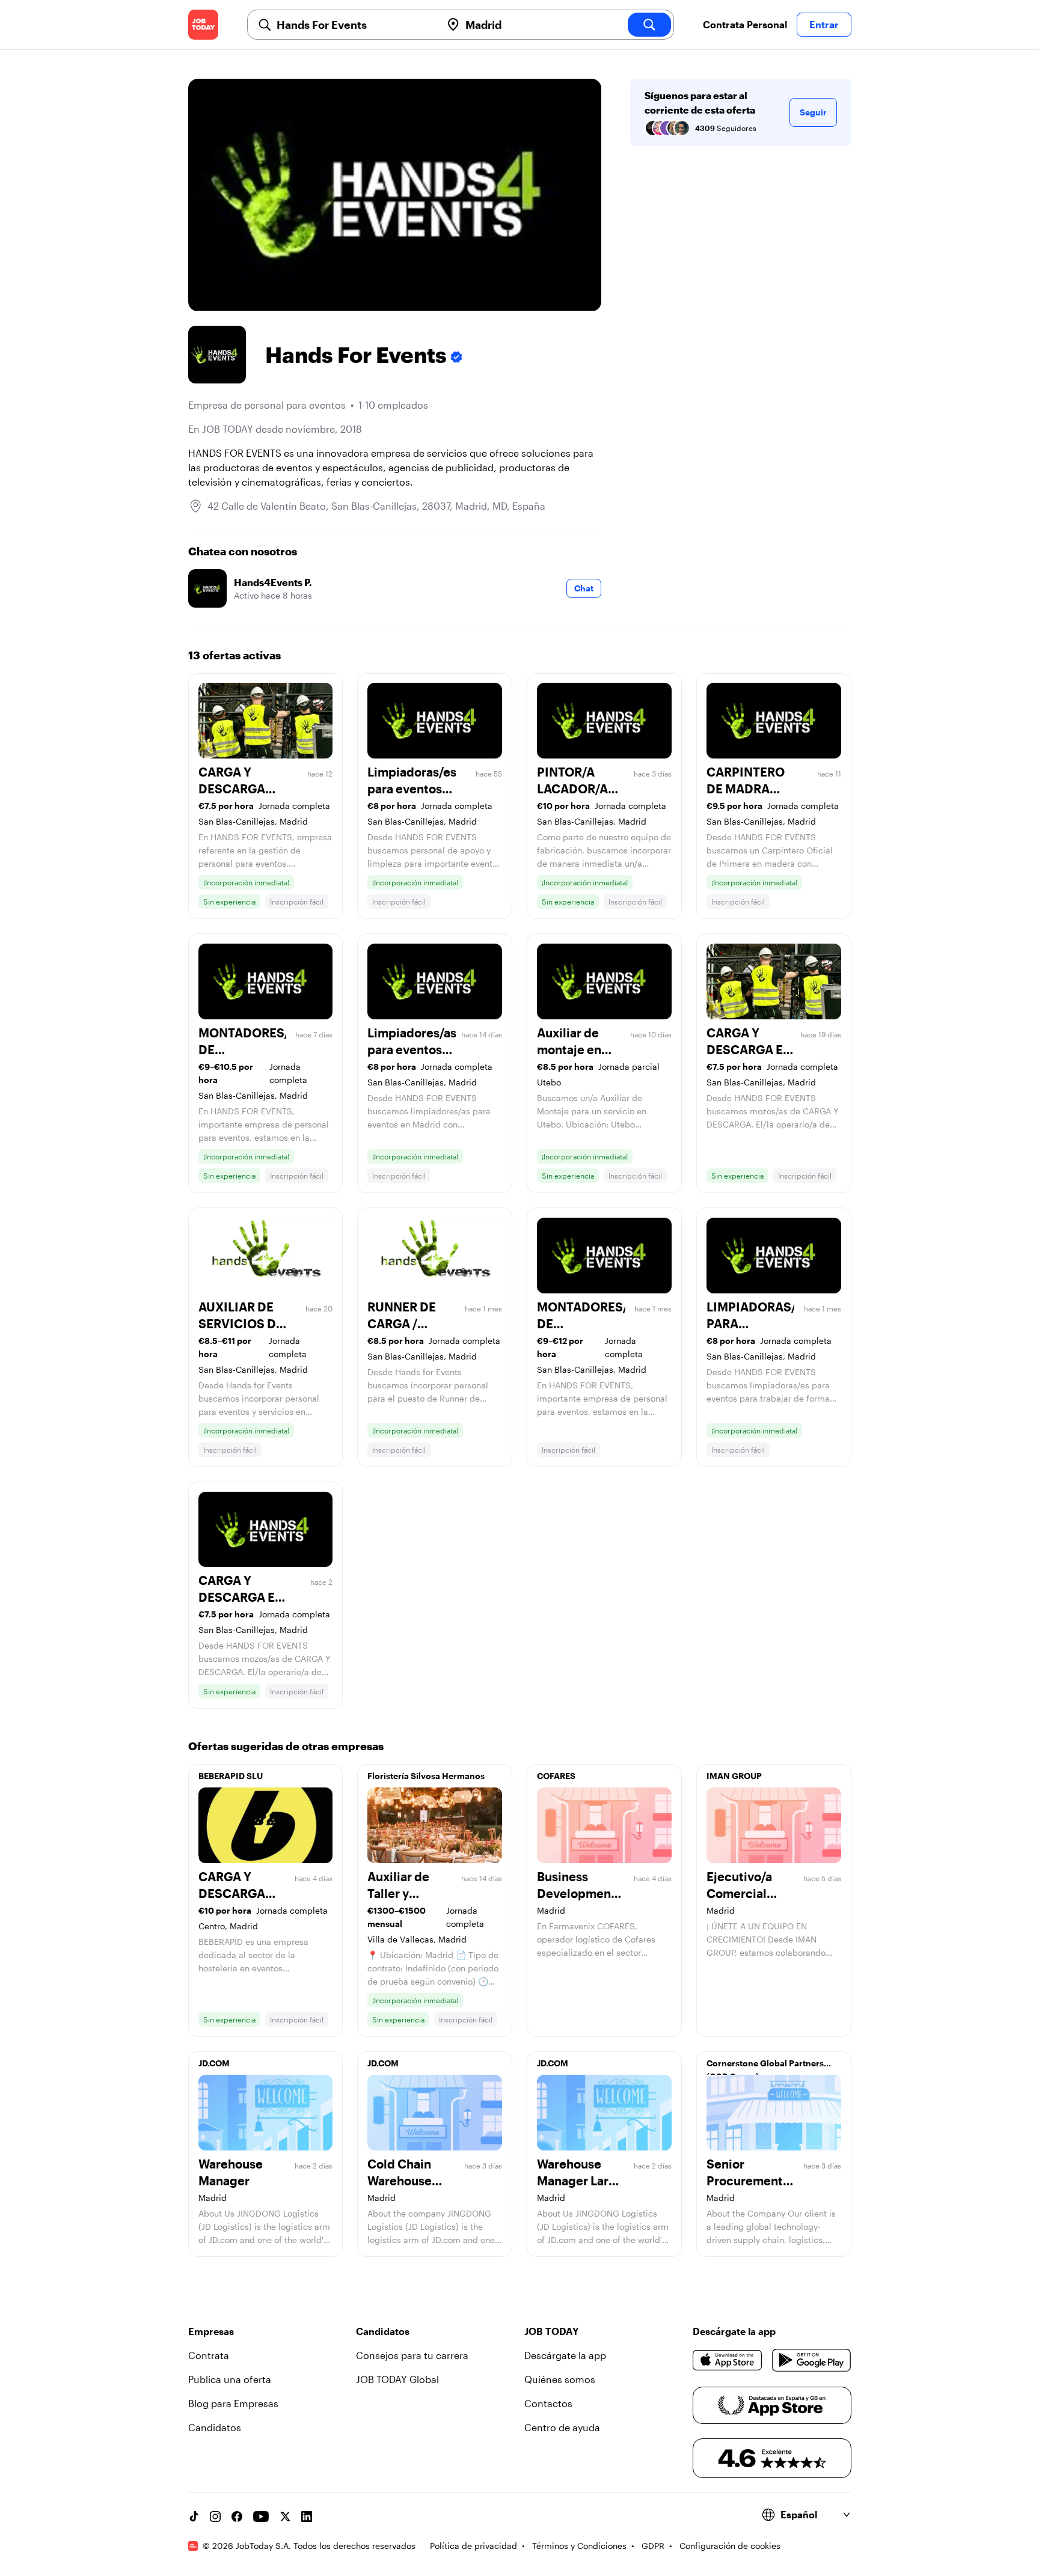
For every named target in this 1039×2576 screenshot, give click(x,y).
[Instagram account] (215, 2516)
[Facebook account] (237, 2516)
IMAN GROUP (734, 1776)
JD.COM (214, 2063)
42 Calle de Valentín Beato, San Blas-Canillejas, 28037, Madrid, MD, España (376, 506)
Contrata (209, 2355)
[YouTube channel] (261, 2516)
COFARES (556, 1776)
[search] (649, 25)
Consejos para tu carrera (412, 2355)
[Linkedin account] (307, 2516)
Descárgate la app (565, 2355)
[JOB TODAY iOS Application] (728, 2360)
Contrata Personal (745, 24)
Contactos (548, 2403)
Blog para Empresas (233, 2403)
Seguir (813, 112)
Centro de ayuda (562, 2427)
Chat (584, 588)
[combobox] (354, 25)
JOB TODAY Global (397, 2379)
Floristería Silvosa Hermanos (426, 1776)
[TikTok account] (194, 2516)
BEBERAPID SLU (231, 1776)
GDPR (653, 2546)
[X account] (285, 2516)
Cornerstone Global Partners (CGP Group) (765, 2066)
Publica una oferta (230, 2379)
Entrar (824, 24)
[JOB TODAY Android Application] (811, 2360)
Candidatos (215, 2427)
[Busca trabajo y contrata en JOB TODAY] (203, 25)
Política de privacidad (474, 2546)
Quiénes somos (560, 2379)
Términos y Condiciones (579, 2546)
